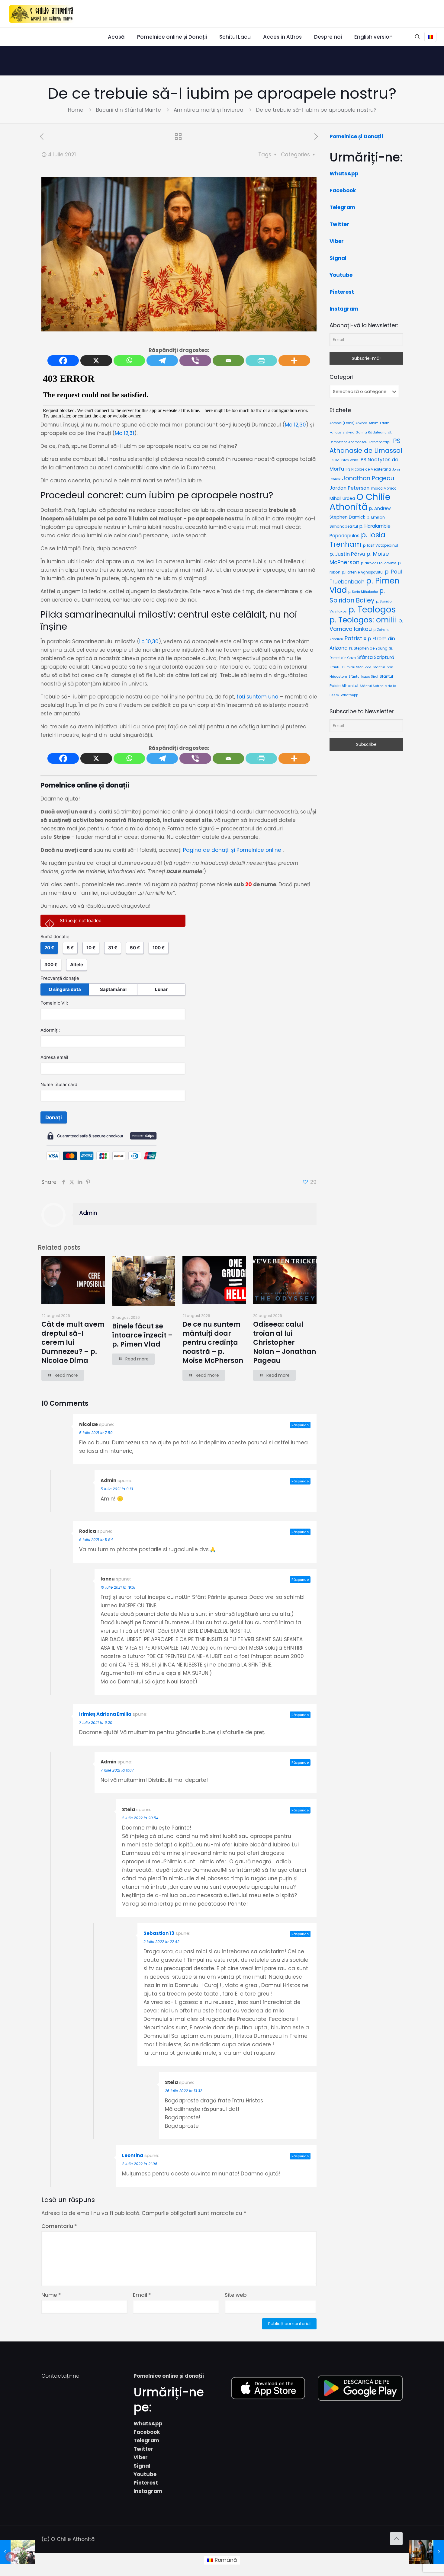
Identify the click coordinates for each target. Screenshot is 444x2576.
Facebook (343, 190)
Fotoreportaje (379, 442)
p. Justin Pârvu (347, 554)
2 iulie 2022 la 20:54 (140, 1818)
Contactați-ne (60, 2376)
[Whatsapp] (129, 361)
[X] (96, 361)
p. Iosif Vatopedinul (381, 545)
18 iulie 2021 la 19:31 (118, 1587)
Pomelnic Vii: (54, 1003)
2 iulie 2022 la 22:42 (161, 1942)
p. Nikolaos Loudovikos (379, 563)
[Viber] (195, 361)
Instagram (344, 309)
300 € (51, 965)
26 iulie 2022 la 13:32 (183, 2091)
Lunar (161, 989)
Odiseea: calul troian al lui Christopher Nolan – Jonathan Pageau (285, 1342)
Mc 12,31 (124, 433)
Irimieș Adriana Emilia (105, 1714)
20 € (49, 948)
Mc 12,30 (295, 425)
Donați (54, 1117)
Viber (337, 241)
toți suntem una (257, 697)
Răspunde (300, 1425)
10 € (91, 948)
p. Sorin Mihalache (363, 592)
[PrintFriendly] (261, 361)
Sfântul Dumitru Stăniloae (350, 667)
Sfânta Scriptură (376, 657)
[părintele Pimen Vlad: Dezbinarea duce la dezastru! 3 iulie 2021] (17, 2552)
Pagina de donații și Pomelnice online (232, 850)
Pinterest (342, 292)
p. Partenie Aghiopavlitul (363, 572)
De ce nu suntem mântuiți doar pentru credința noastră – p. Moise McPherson (213, 1342)
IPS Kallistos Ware (344, 460)
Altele (77, 965)
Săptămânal (113, 989)
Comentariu (59, 2226)
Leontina (133, 2155)
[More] (294, 361)
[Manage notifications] (10, 2557)
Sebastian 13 (159, 1933)
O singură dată (65, 989)
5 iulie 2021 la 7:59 (96, 1433)
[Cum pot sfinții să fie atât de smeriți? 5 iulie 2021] (427, 2552)
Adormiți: (50, 1030)
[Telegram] (162, 361)
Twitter (339, 224)
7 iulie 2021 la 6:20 (96, 1723)
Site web (236, 2295)
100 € (159, 948)
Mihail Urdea (342, 498)
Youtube (341, 275)
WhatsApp (344, 174)
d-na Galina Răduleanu (366, 432)
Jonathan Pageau (368, 478)
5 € (70, 948)
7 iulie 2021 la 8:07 (117, 1770)
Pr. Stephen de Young (368, 648)
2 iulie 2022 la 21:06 (140, 2164)
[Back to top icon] (396, 2539)
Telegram (342, 207)
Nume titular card (59, 1085)
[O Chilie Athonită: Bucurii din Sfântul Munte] (42, 14)
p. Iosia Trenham (357, 540)
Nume (51, 2295)
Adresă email (54, 1057)
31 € (113, 948)
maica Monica (384, 488)
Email (142, 2295)
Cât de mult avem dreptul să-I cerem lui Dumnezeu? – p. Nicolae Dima (73, 1342)
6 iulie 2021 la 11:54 (96, 1540)
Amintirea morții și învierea (209, 110)
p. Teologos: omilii (363, 620)
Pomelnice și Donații (356, 136)
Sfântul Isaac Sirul (363, 677)
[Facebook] (63, 361)
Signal (338, 258)
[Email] (228, 361)
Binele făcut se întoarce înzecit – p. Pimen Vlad (142, 1335)
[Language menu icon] (430, 37)
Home (76, 110)
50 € (135, 948)
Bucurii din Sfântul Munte (129, 110)
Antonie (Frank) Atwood (348, 423)
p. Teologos (372, 610)
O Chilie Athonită (360, 502)
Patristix (356, 638)
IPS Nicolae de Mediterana (368, 469)
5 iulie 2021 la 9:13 (117, 1489)
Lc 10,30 (149, 641)
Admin (88, 1213)
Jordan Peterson (349, 488)
